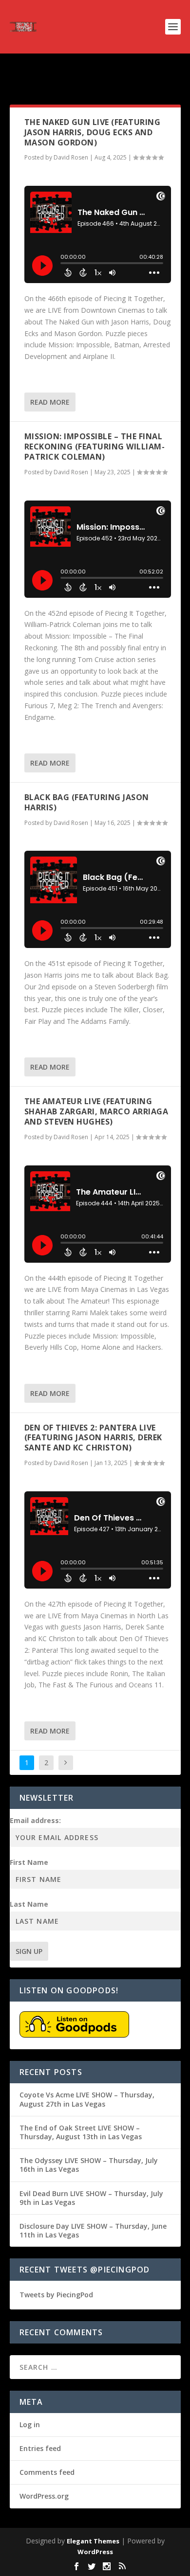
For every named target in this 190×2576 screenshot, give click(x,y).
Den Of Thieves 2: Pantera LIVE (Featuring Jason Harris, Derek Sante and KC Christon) (93, 1438)
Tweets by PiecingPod (56, 2295)
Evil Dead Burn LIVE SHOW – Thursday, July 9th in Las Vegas (91, 2198)
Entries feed (40, 2448)
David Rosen (71, 157)
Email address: (35, 1820)
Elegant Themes (93, 2541)
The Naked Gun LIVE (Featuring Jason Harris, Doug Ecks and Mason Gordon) (93, 132)
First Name (29, 1862)
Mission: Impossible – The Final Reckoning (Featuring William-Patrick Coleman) (95, 447)
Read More (50, 402)
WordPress (95, 2552)
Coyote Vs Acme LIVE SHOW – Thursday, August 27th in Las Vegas (87, 2099)
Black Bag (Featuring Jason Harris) (87, 802)
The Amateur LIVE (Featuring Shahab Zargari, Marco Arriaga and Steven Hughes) (96, 1111)
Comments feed (47, 2472)
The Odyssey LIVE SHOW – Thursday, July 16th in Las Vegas (89, 2165)
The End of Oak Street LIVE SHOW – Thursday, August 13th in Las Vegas (81, 2132)
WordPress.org (44, 2496)
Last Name (29, 1904)
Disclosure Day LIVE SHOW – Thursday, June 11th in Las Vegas (93, 2230)
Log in (30, 2424)
